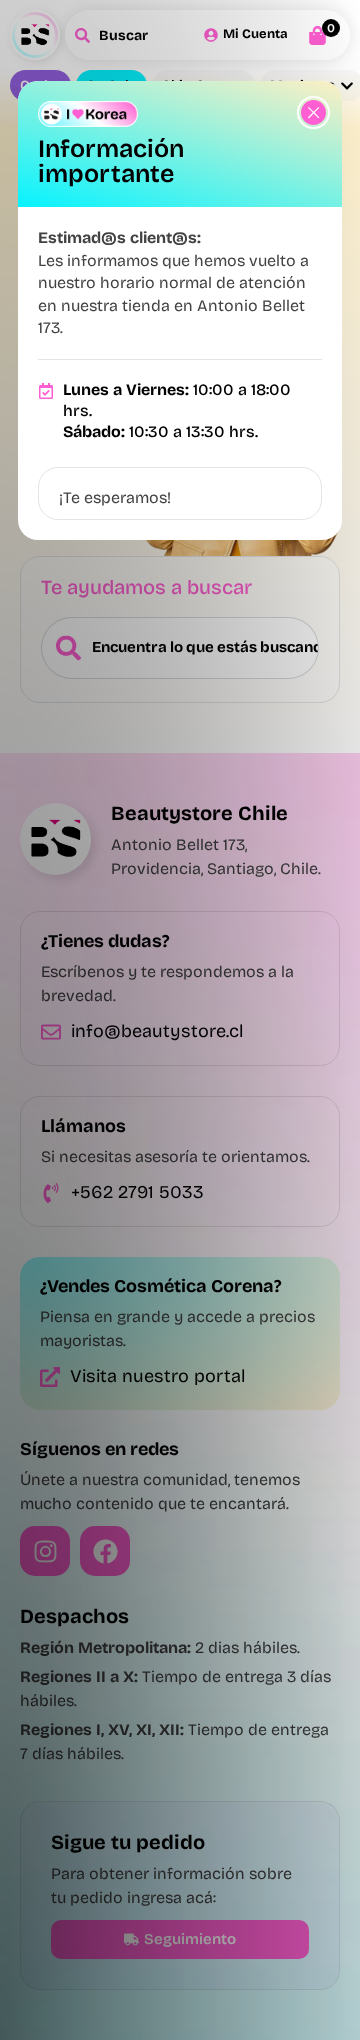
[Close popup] (313, 112)
